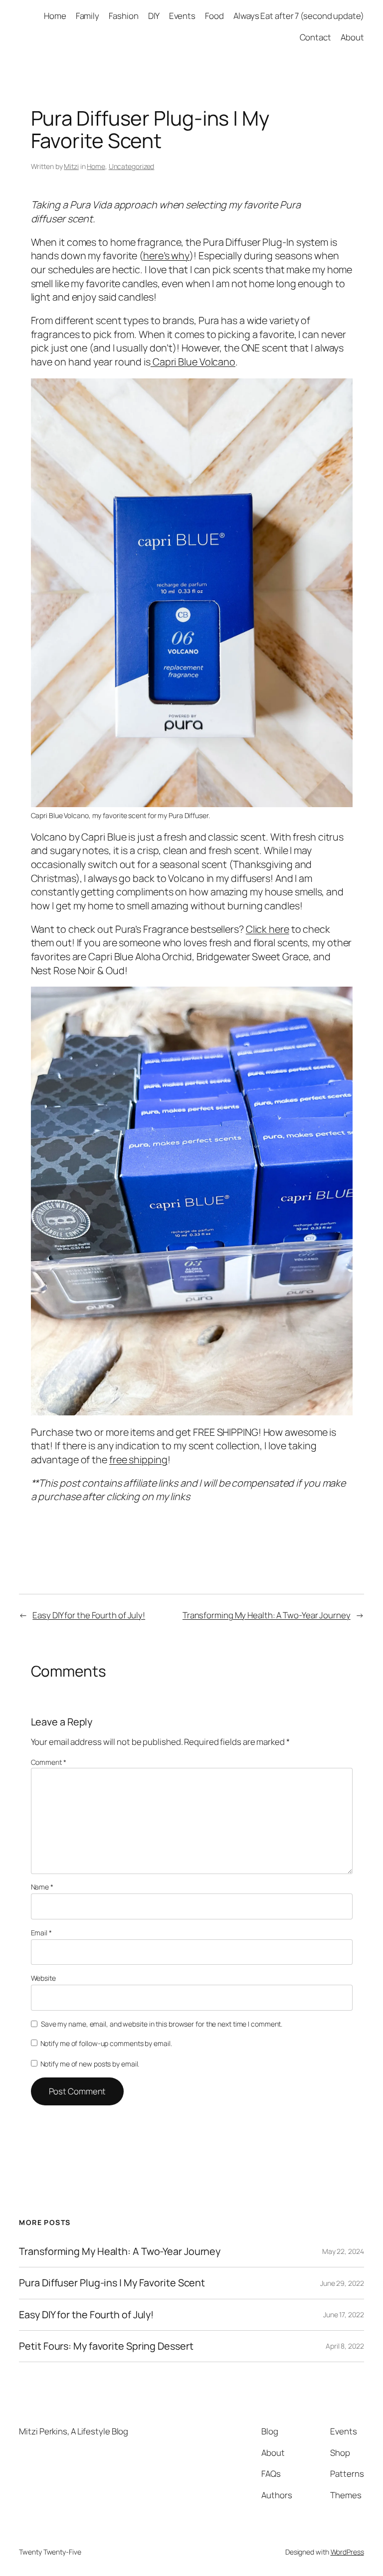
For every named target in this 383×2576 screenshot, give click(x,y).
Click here (268, 929)
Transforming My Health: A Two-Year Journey (267, 1615)
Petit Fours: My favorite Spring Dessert (106, 2346)
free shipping (138, 1460)
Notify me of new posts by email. (90, 2064)
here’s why (166, 256)
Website (43, 1978)
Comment (49, 1762)
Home (96, 166)
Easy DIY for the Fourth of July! (89, 1615)
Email (41, 1933)
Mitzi (71, 166)
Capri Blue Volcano (193, 362)
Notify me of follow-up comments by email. (106, 2043)
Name (42, 1887)
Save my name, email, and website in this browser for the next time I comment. (162, 2024)
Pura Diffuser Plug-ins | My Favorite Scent (112, 2283)
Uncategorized (132, 166)
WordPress (347, 2552)
